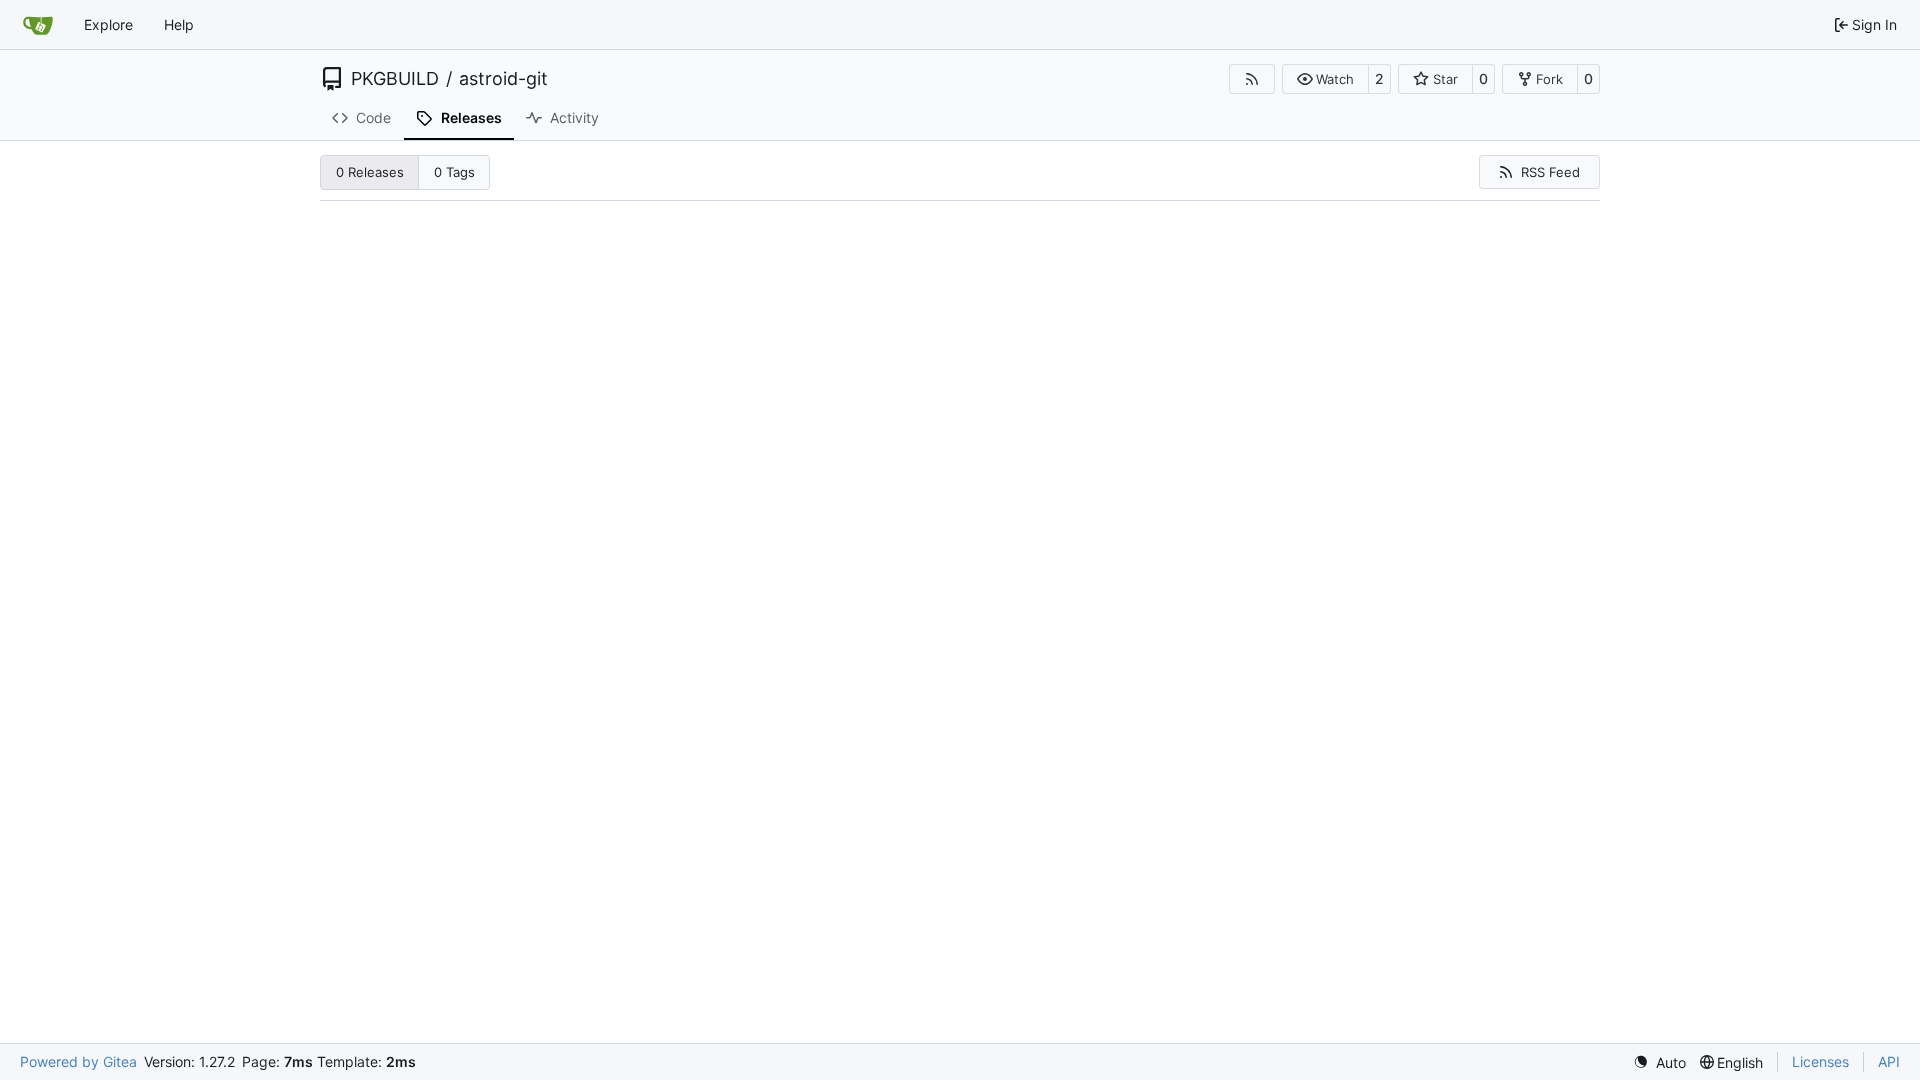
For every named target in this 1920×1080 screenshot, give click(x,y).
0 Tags (454, 172)
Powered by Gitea (78, 1061)
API (1889, 1061)
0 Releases (370, 172)
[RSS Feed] (1252, 79)
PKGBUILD (395, 79)
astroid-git (503, 79)
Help (179, 24)
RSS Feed (1550, 172)
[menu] (1659, 1062)
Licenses (1820, 1061)
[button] (1325, 79)
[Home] (38, 25)
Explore (108, 24)
